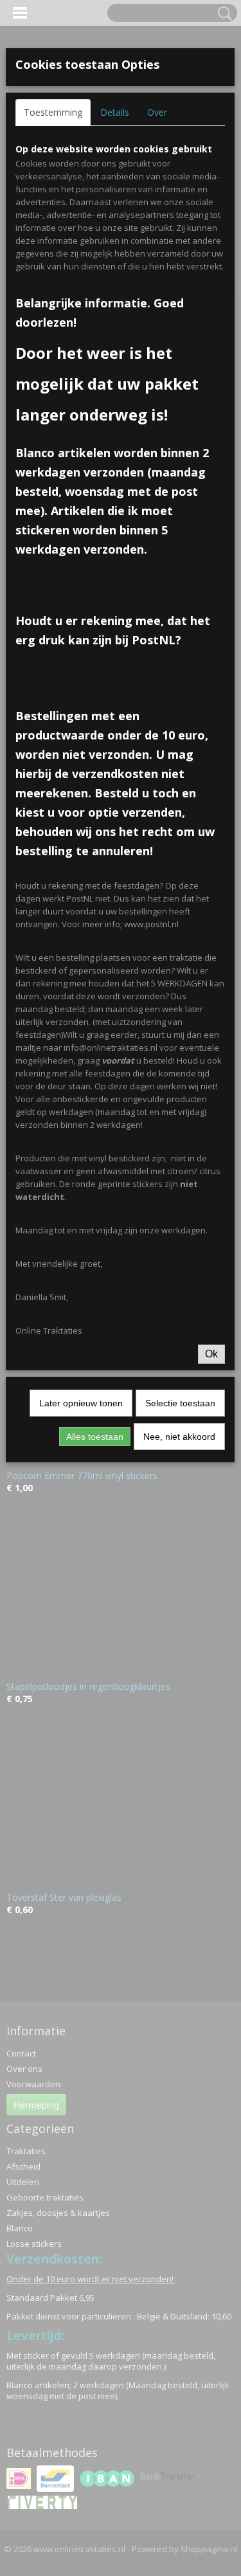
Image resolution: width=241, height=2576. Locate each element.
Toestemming (53, 112)
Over (157, 112)
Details (115, 112)
